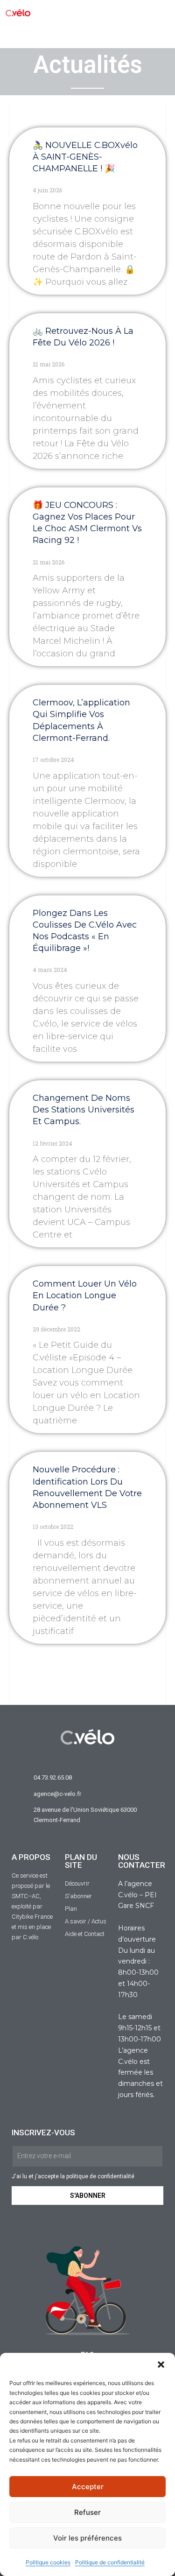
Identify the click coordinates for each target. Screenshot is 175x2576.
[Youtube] (138, 35)
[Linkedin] (164, 35)
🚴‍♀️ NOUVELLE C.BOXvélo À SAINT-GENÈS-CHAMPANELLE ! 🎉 (85, 157)
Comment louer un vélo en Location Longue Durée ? (85, 1295)
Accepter (88, 2487)
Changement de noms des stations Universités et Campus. (84, 1110)
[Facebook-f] (61, 35)
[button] (161, 2365)
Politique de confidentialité (110, 2562)
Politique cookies (48, 2562)
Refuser (87, 2512)
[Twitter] (87, 35)
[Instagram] (113, 35)
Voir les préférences (87, 2538)
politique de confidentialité (100, 2176)
